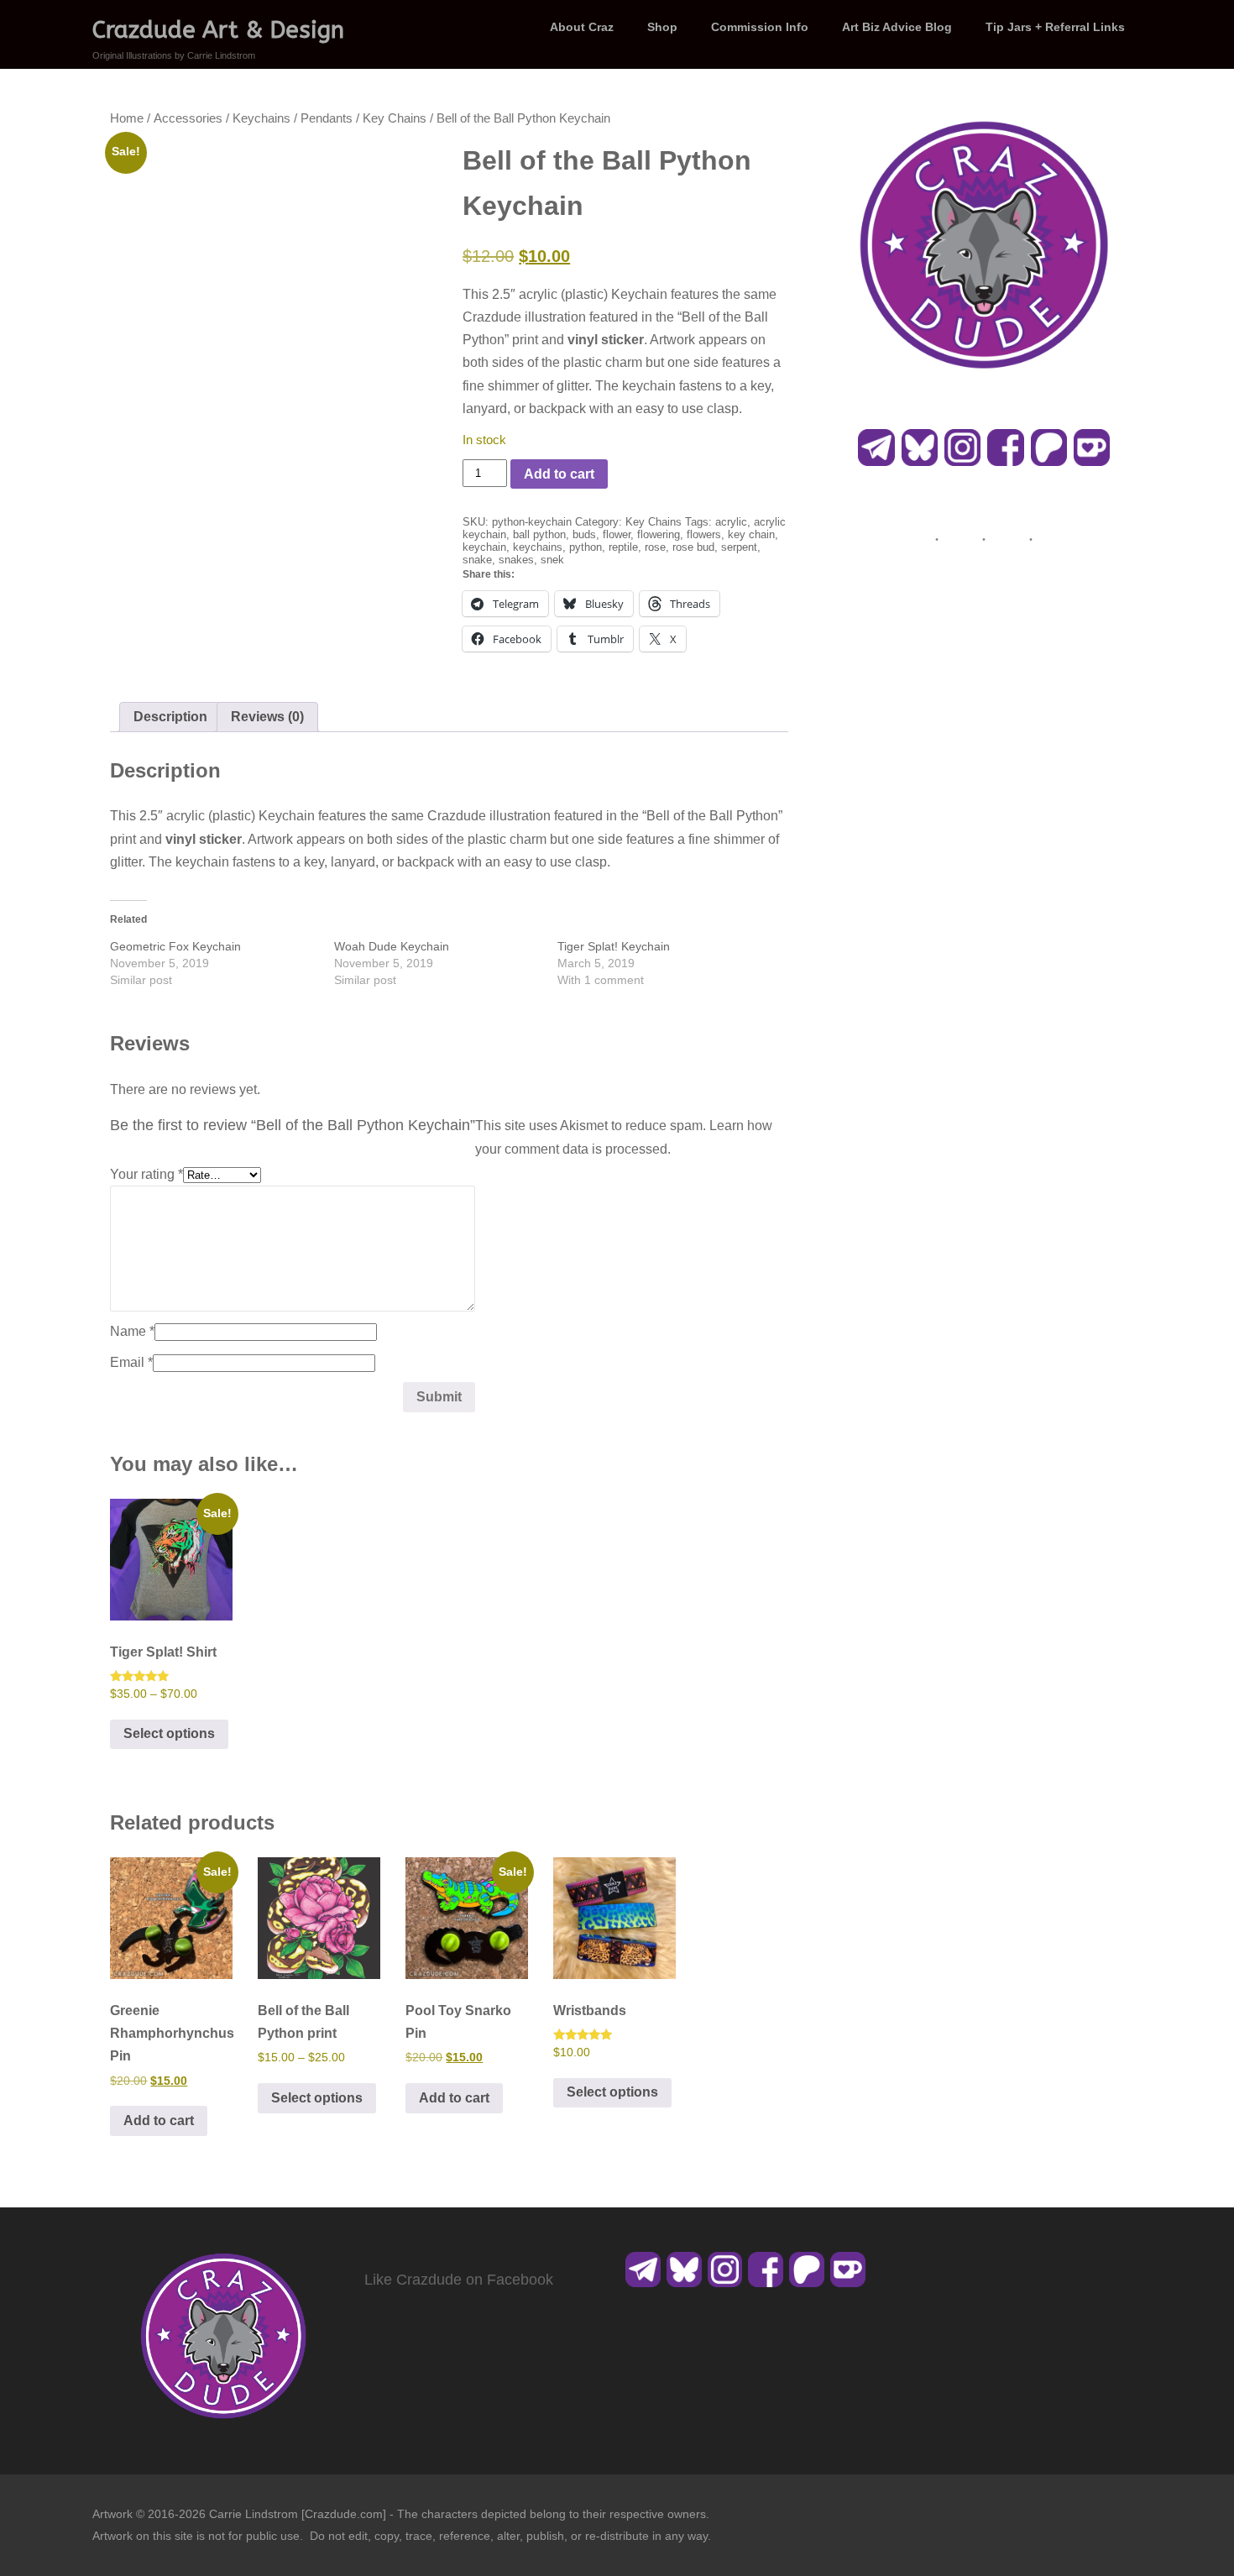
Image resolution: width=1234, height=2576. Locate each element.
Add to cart (559, 474)
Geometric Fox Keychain (175, 946)
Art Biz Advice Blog (897, 27)
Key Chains (395, 118)
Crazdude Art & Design (218, 30)
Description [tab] (170, 717)
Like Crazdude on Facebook (459, 2280)
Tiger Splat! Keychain (614, 946)
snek (552, 560)
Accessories (188, 118)
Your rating (146, 1174)
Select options (169, 1733)
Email (131, 1362)
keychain (484, 547)
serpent (739, 547)
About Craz (582, 27)
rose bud (693, 547)
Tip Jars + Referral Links (1055, 27)
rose (655, 547)
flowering (659, 534)
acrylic (731, 522)
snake (477, 560)
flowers (704, 534)
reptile (623, 547)
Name (132, 1331)
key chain (751, 534)
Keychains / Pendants (293, 118)
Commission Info (760, 27)
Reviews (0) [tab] (267, 717)
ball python (539, 534)
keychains (538, 547)
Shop (662, 27)
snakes (516, 560)
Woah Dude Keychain (392, 946)
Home (127, 118)
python (586, 547)
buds (584, 534)
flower (617, 534)
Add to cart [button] (159, 2120)
